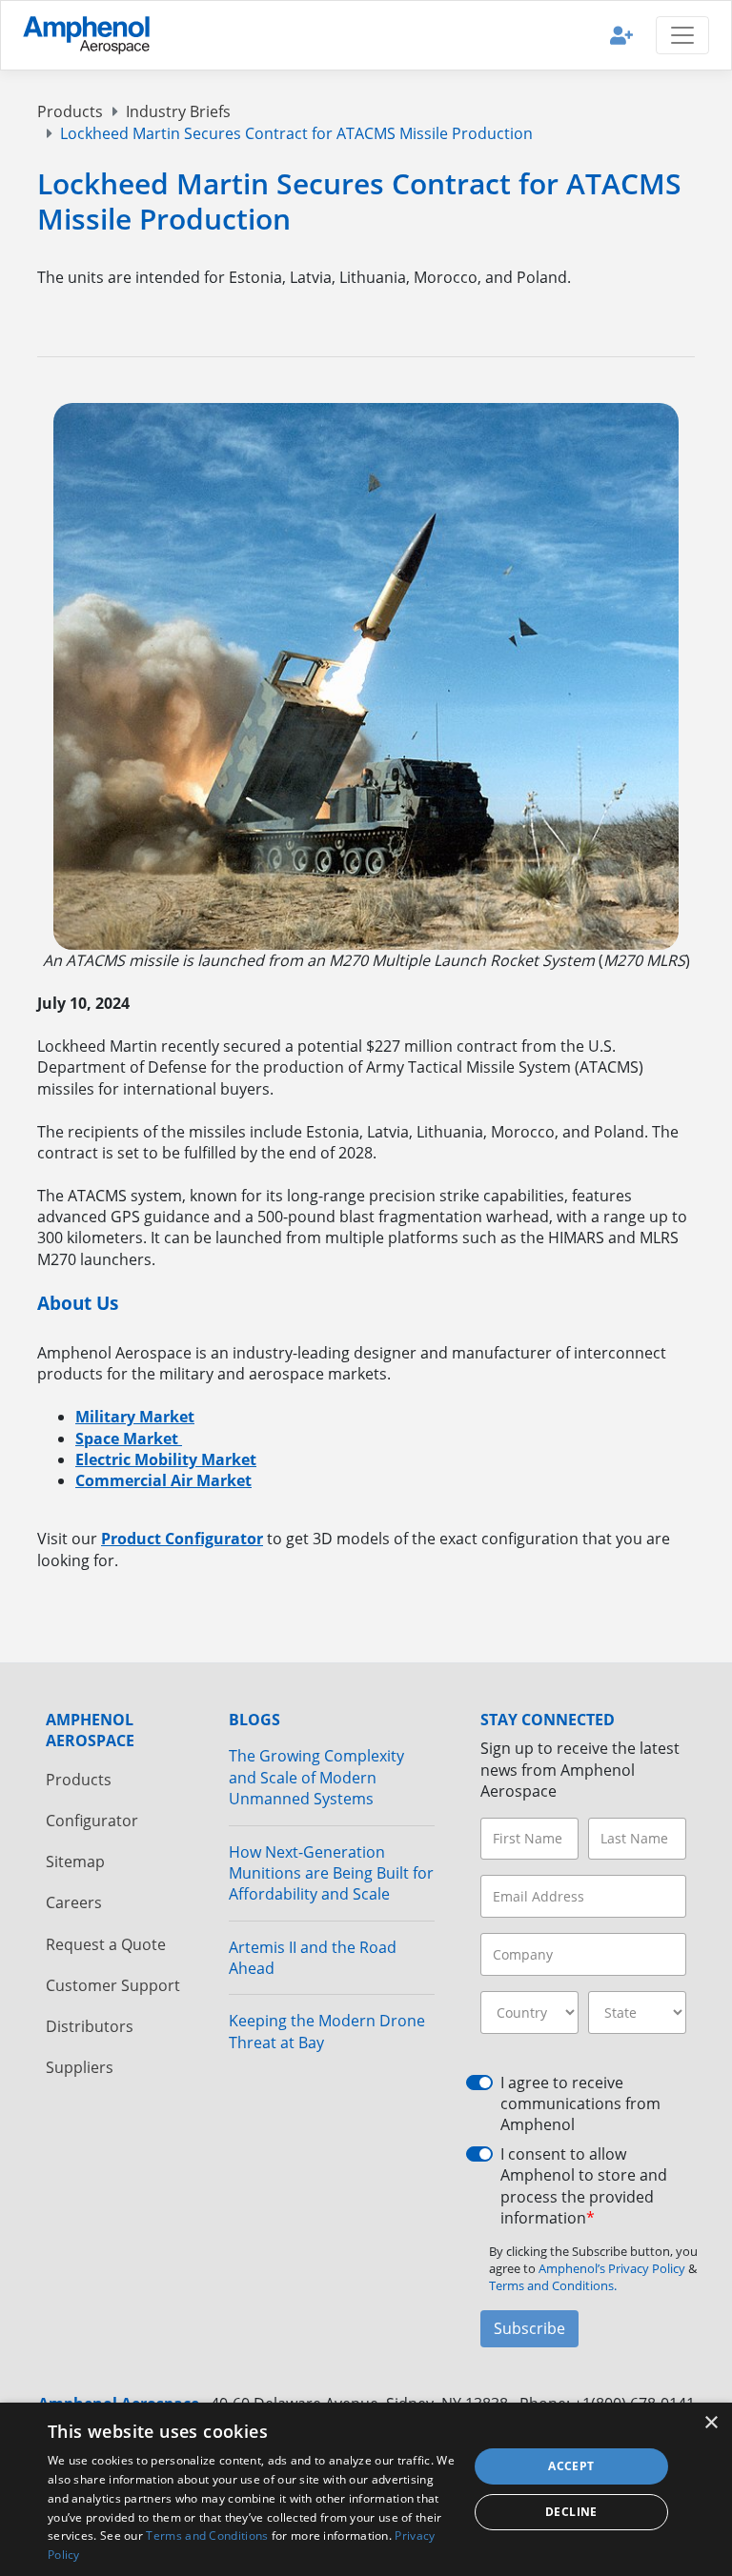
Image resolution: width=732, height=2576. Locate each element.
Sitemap (75, 1862)
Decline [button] (571, 2512)
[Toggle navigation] (682, 35)
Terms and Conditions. (553, 2285)
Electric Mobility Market (166, 1459)
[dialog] (366, 2489)
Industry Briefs (178, 111)
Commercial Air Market (163, 1480)
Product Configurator (182, 1539)
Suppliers (80, 2067)
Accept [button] (571, 2466)
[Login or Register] (621, 35)
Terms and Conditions (207, 2536)
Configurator (92, 1821)
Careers (74, 1902)
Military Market (135, 1417)
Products (70, 111)
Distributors (90, 2026)
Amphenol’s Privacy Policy (613, 2268)
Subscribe (529, 2328)
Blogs (254, 1720)
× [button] (711, 2423)
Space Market (129, 1439)
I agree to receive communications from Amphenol (580, 2104)
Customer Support (113, 1985)
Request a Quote (106, 1944)
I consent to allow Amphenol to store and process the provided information (584, 2186)
